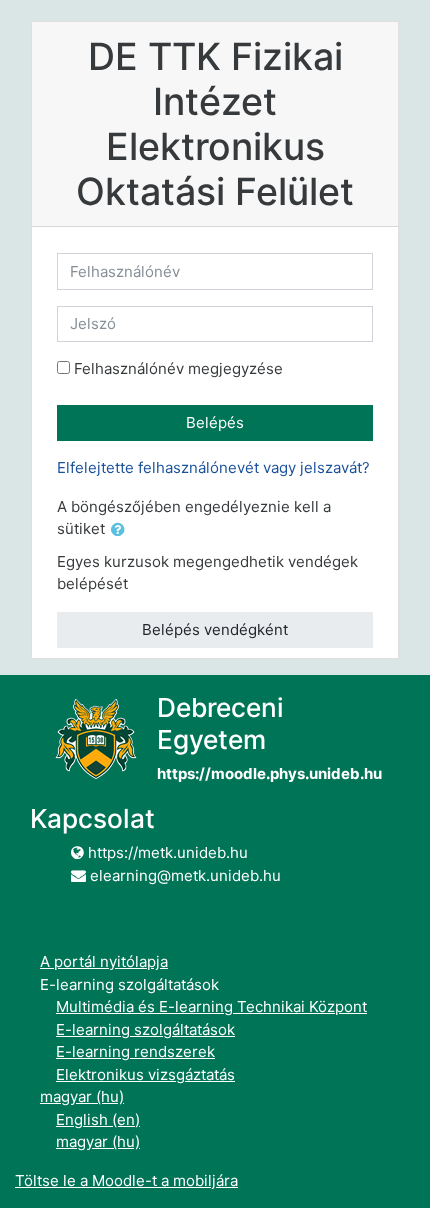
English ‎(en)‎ (98, 1119)
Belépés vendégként (215, 629)
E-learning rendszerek (135, 1051)
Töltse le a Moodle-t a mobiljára (126, 1180)
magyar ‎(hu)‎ (82, 1096)
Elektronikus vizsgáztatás (145, 1074)
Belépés (215, 422)
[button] (122, 530)
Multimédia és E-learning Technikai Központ (211, 1006)
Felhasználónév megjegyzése (178, 368)
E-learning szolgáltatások (145, 1029)
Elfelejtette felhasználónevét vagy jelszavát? (213, 467)
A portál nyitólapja (104, 961)
